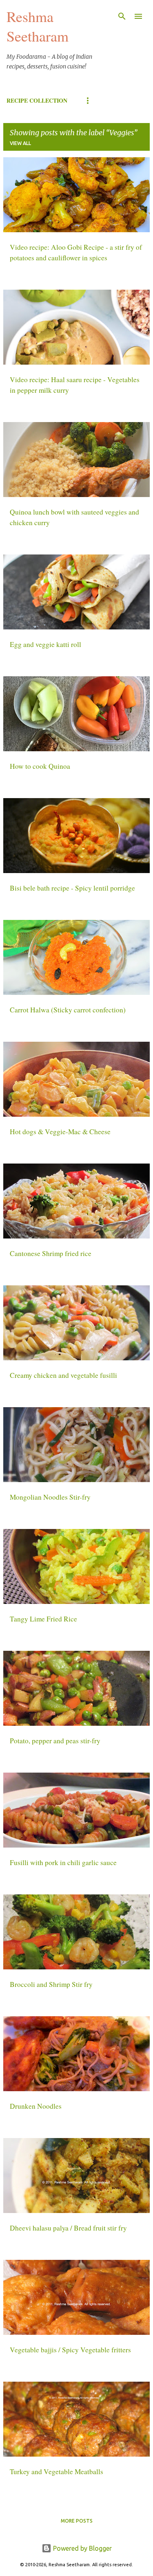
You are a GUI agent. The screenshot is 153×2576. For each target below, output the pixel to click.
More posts (77, 2521)
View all (20, 143)
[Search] (122, 16)
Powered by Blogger (82, 2548)
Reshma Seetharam (38, 26)
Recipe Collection (37, 100)
